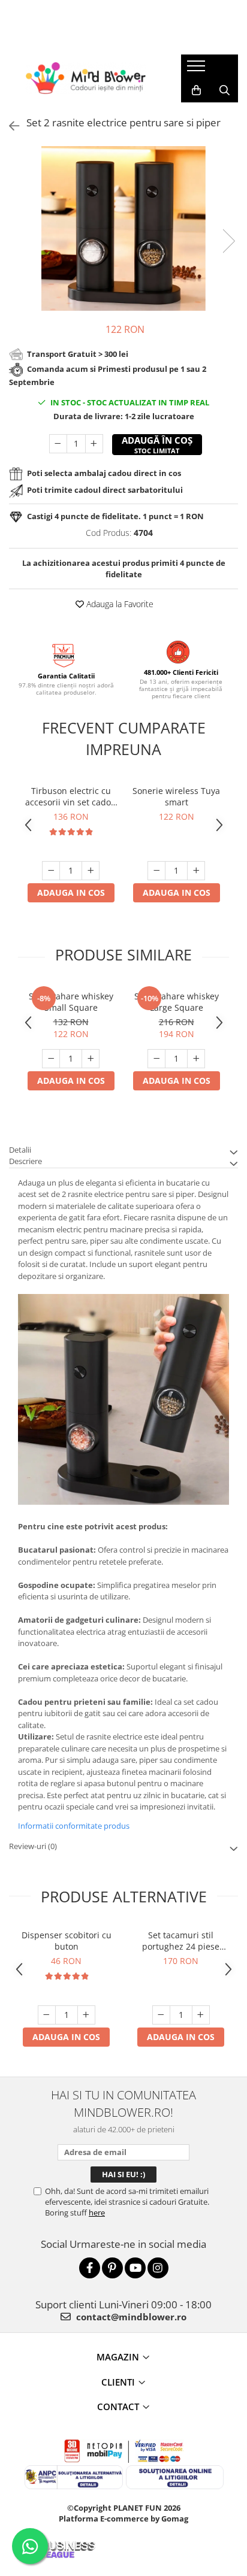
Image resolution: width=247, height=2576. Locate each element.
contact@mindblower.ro (130, 2317)
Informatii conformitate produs (74, 1826)
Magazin (118, 2357)
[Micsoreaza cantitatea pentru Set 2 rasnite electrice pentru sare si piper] (58, 444)
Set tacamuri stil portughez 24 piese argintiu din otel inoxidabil (181, 1941)
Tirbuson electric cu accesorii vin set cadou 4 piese (71, 796)
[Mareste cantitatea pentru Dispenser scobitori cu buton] (86, 2015)
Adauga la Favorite (119, 604)
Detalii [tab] (20, 1150)
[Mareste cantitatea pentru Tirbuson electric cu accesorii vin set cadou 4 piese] (91, 871)
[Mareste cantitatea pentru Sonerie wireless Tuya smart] (196, 871)
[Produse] (198, 69)
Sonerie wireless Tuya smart (176, 796)
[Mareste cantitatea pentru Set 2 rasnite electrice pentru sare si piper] (94, 444)
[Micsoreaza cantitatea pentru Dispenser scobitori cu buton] (47, 2015)
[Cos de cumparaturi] (196, 90)
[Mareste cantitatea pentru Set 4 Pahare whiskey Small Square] (91, 1059)
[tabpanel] (123, 228)
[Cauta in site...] (225, 90)
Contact (118, 2407)
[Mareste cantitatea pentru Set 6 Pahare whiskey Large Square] (196, 1059)
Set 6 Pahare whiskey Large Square (177, 1002)
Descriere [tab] (25, 1161)
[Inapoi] (9, 126)
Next (228, 241)
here (97, 2213)
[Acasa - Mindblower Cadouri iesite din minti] (86, 78)
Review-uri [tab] (33, 1846)
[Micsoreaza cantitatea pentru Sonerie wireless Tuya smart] (156, 871)
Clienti (118, 2382)
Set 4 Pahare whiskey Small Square (71, 1002)
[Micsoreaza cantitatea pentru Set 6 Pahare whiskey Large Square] (156, 1059)
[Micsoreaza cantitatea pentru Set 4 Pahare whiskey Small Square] (51, 1059)
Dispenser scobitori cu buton (67, 1941)
